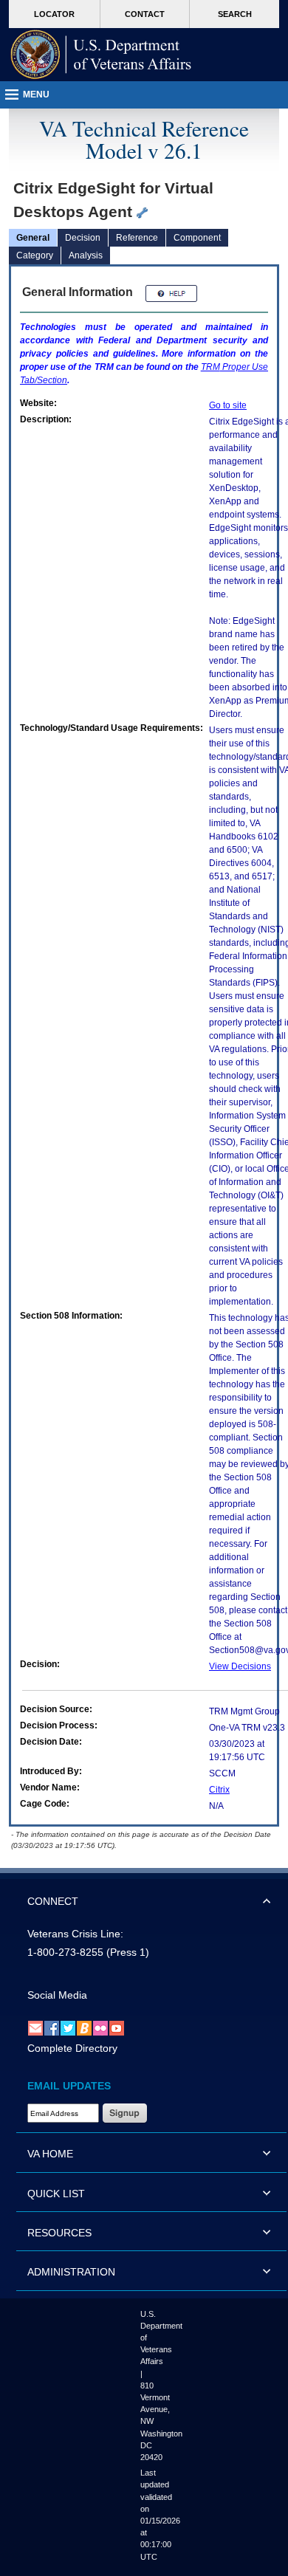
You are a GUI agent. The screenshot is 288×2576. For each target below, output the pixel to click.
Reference (137, 238)
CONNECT (53, 1901)
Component (197, 238)
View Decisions (240, 1666)
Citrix (219, 1790)
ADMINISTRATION (71, 2272)
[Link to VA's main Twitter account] (68, 2027)
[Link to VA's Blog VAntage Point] (84, 2027)
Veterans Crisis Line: (75, 1934)
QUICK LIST (56, 2194)
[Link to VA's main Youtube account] (117, 2027)
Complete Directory (72, 2048)
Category (35, 255)
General (33, 238)
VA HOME (50, 2154)
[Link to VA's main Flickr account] (100, 2027)
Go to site (228, 405)
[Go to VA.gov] (101, 55)
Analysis (86, 255)
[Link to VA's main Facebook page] (52, 2027)
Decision (83, 238)
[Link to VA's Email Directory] (35, 2027)
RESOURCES (59, 2233)
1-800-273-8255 (65, 1952)
